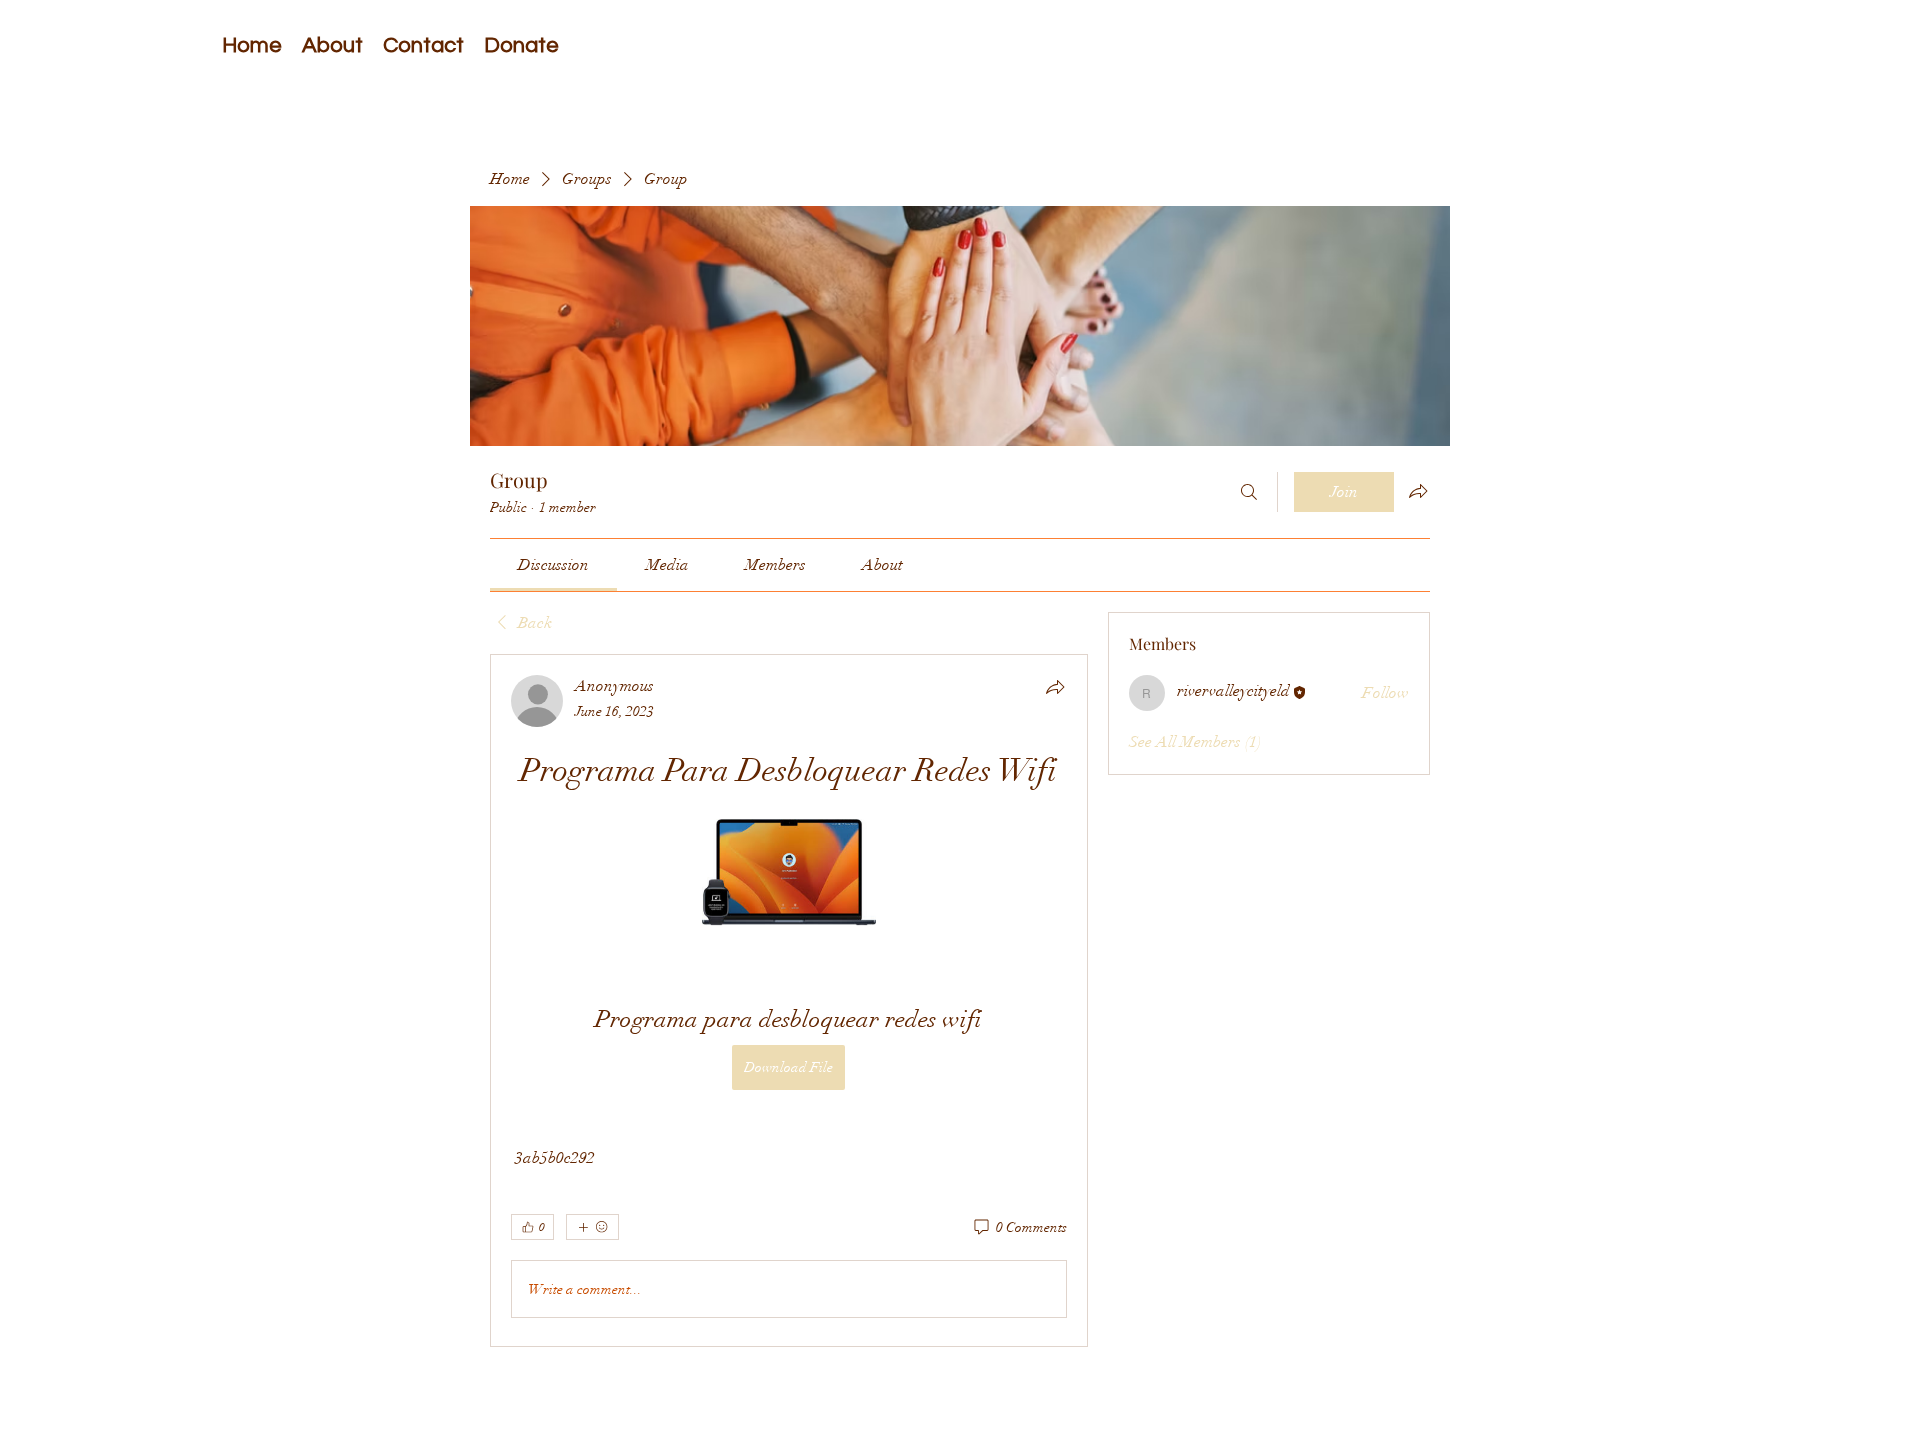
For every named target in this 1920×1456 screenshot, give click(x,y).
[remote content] (789, 874)
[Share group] (1418, 491)
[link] (553, 565)
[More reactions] (592, 1227)
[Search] (1249, 492)
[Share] (1055, 687)
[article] (789, 1000)
